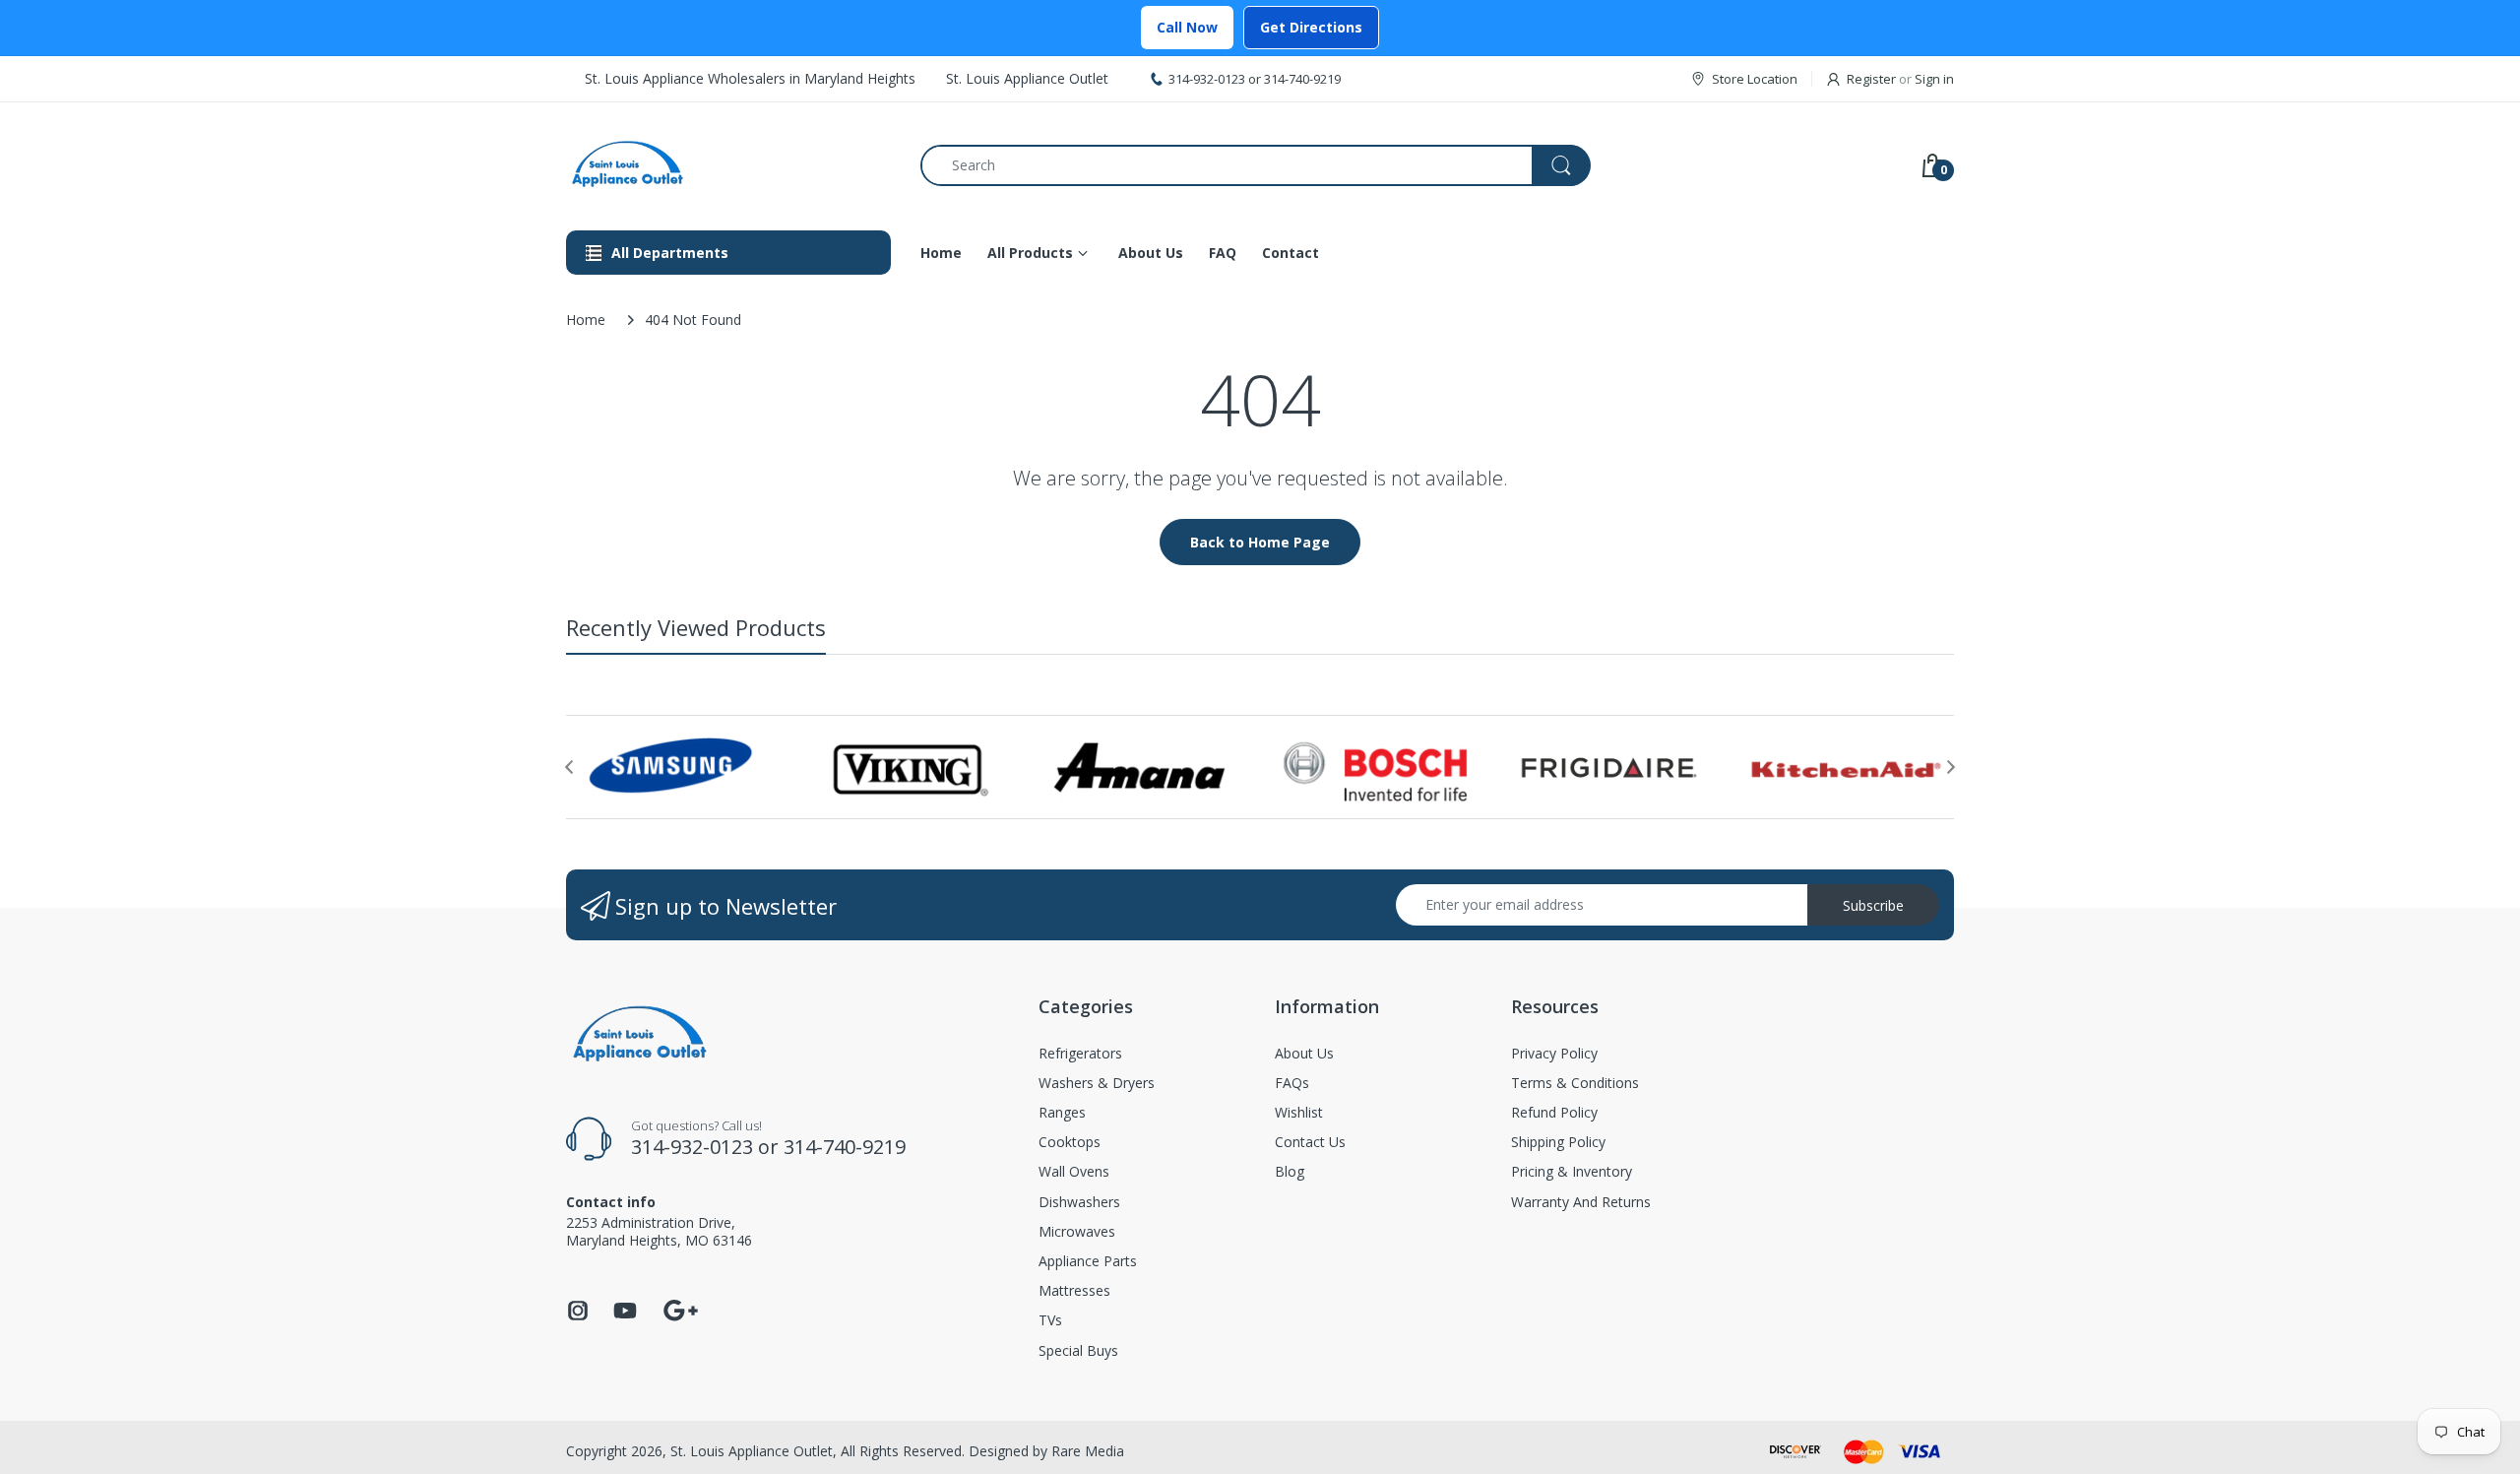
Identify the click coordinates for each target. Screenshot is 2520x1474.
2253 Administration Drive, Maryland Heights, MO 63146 (659, 1231)
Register (1871, 79)
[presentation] (569, 767)
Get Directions (1311, 27)
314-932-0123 (1207, 79)
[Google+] (680, 1308)
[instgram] (578, 1316)
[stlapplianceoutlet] (728, 165)
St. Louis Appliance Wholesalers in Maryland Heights (750, 78)
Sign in (1934, 79)
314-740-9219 (1302, 79)
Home (586, 320)
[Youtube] (625, 1316)
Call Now (1187, 27)
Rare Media (1088, 1451)
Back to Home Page (1260, 542)
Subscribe (1873, 905)
